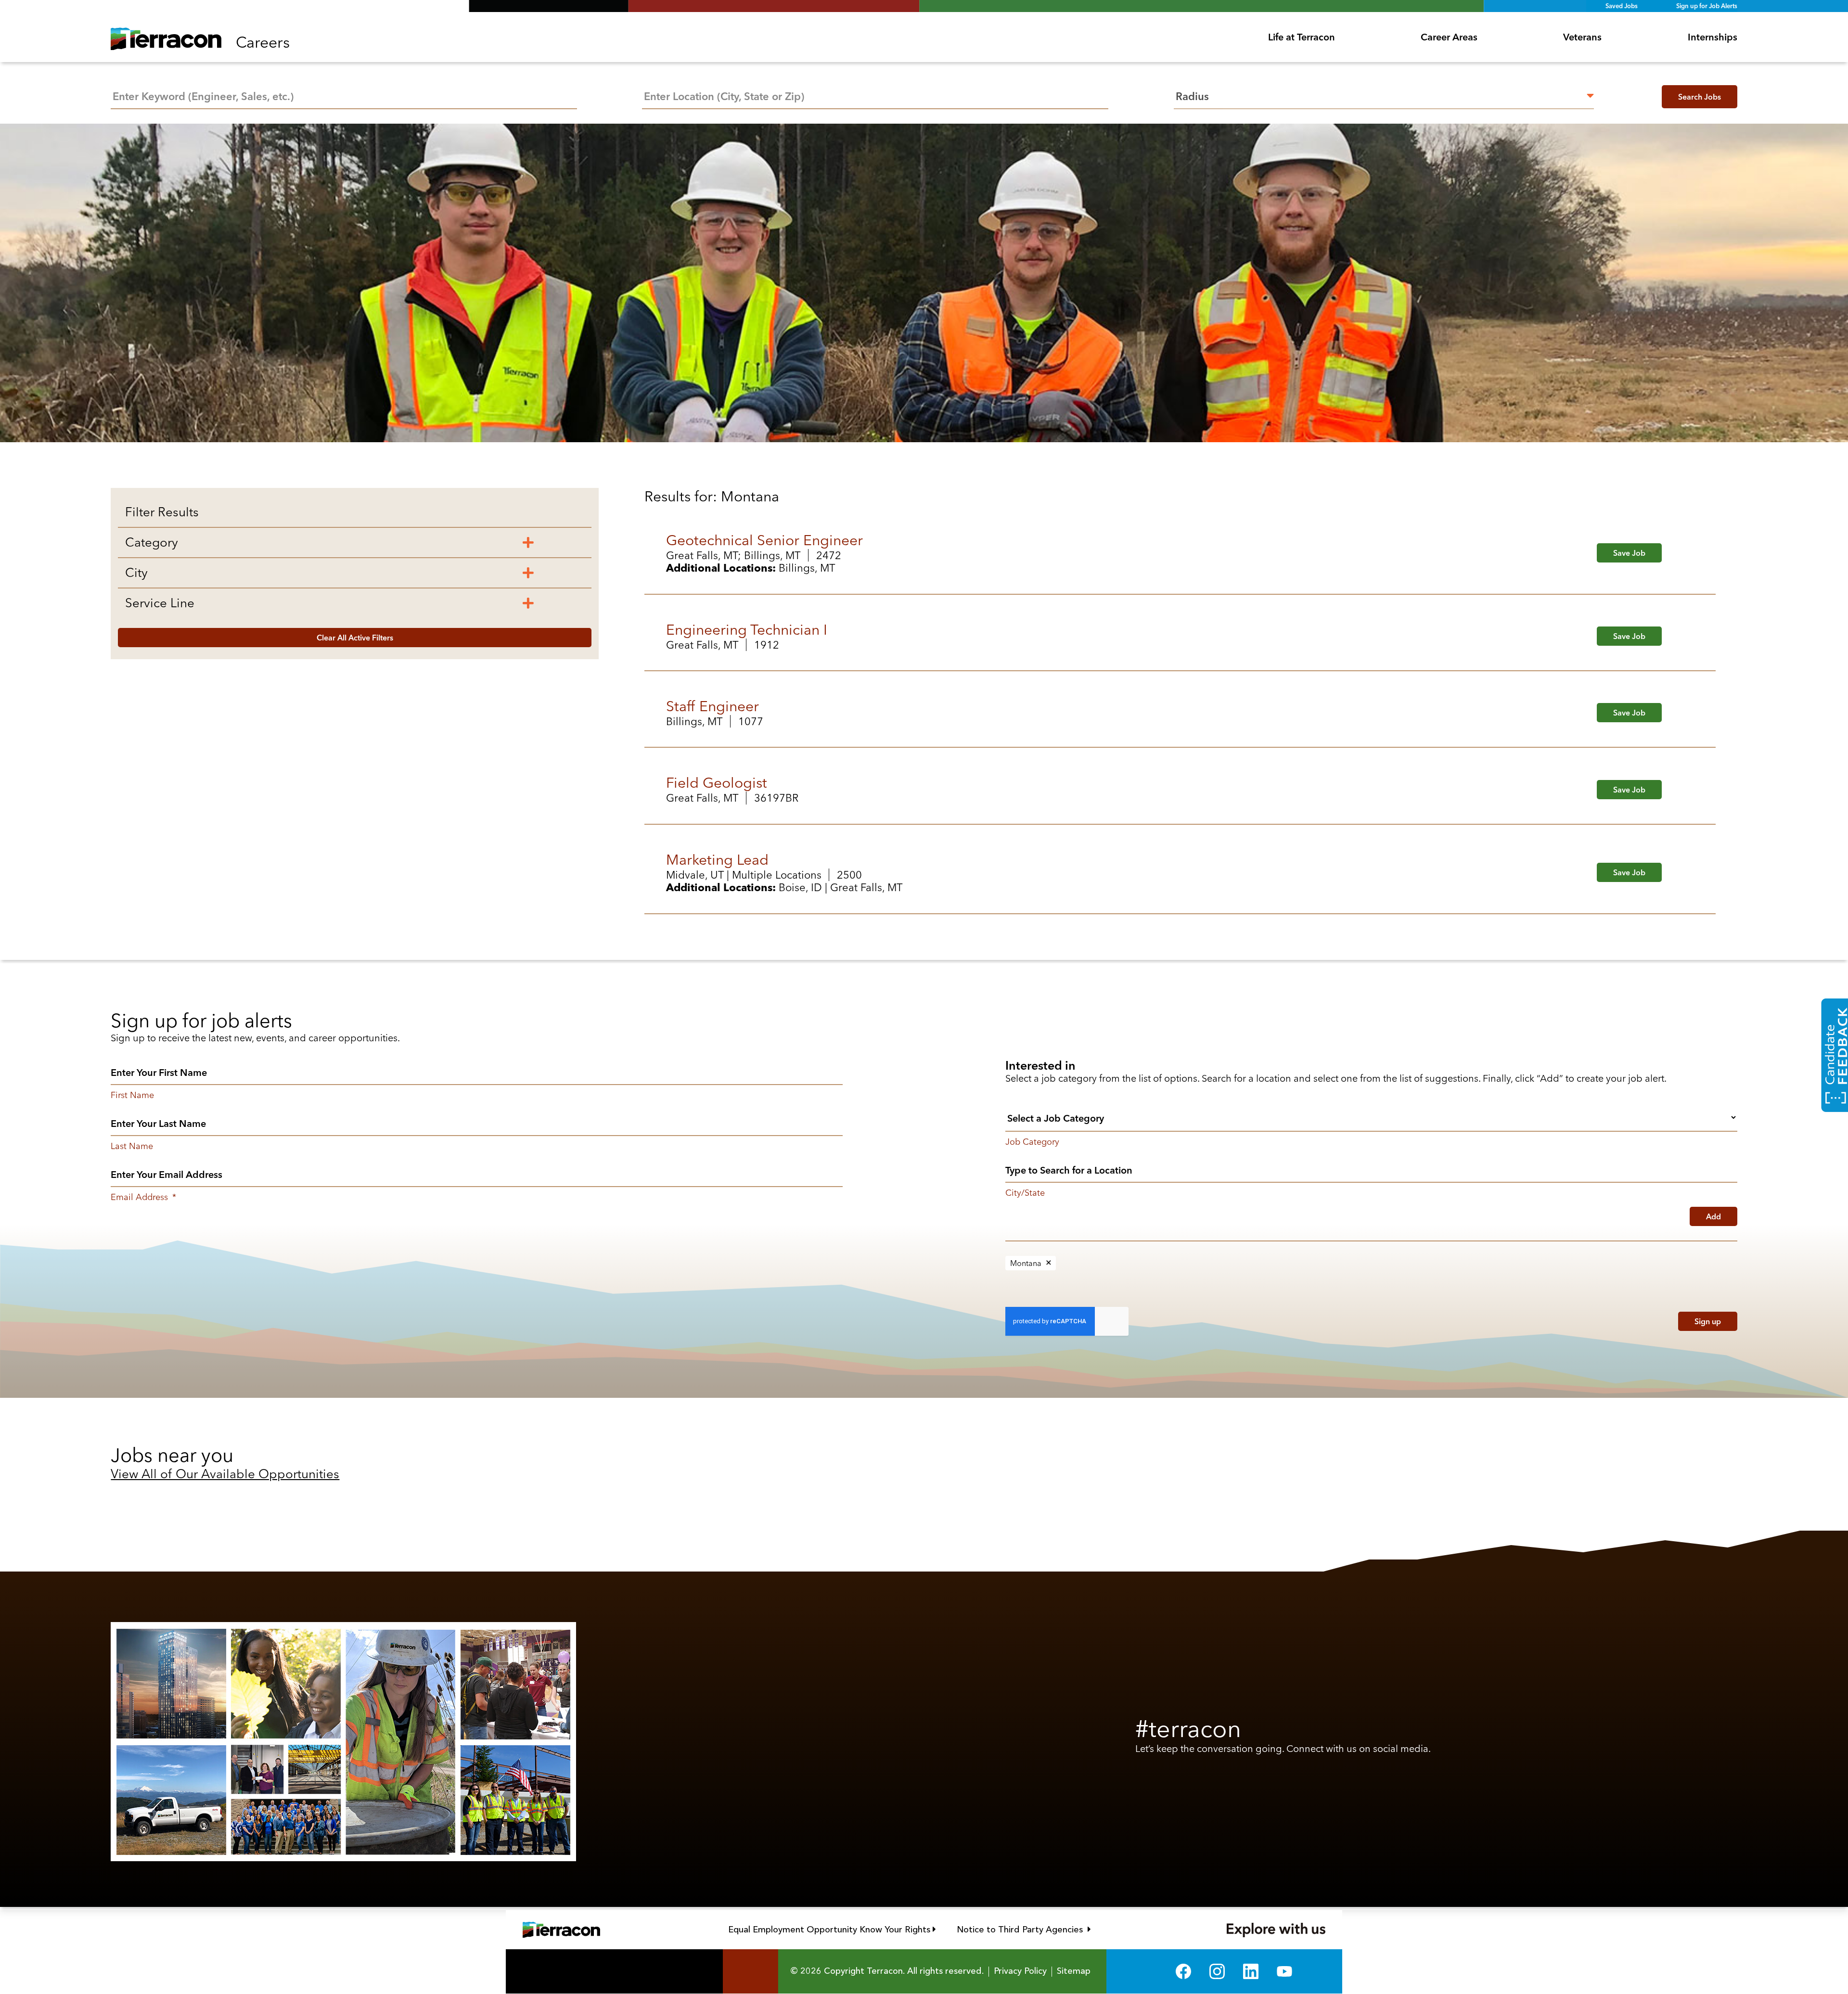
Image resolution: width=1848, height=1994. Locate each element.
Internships (1713, 37)
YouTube (1284, 1971)
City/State (1025, 1193)
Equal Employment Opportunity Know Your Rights (832, 1930)
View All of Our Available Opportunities (225, 1474)
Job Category (1032, 1142)
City (136, 573)
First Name (132, 1095)
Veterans (1582, 37)
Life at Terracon (1302, 37)
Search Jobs (1700, 97)
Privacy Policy (1020, 1971)
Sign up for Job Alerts (1707, 6)
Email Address (143, 1197)
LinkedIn (1251, 1971)
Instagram (1217, 1971)
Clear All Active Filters (355, 638)
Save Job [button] (1629, 553)
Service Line (160, 603)
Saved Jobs (1622, 6)
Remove (1049, 1263)
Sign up (1708, 1321)
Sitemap (1074, 1971)
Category (152, 542)
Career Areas (1449, 37)
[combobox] (875, 95)
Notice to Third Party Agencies (1024, 1930)
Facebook (1183, 1971)
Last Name (132, 1146)
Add (1713, 1216)
